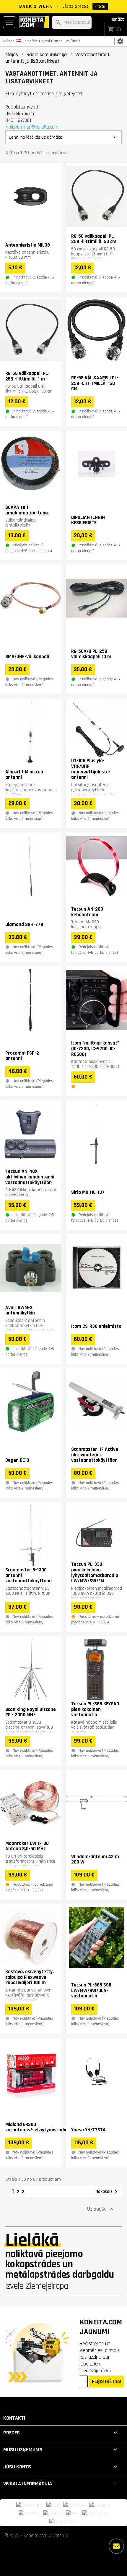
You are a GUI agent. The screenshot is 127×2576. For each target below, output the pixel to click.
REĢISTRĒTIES (106, 2381)
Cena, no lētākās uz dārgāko (63, 137)
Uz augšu (101, 2209)
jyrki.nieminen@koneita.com (32, 127)
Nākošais (108, 2192)
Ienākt (118, 19)
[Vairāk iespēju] (116, 2546)
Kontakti (14, 2418)
